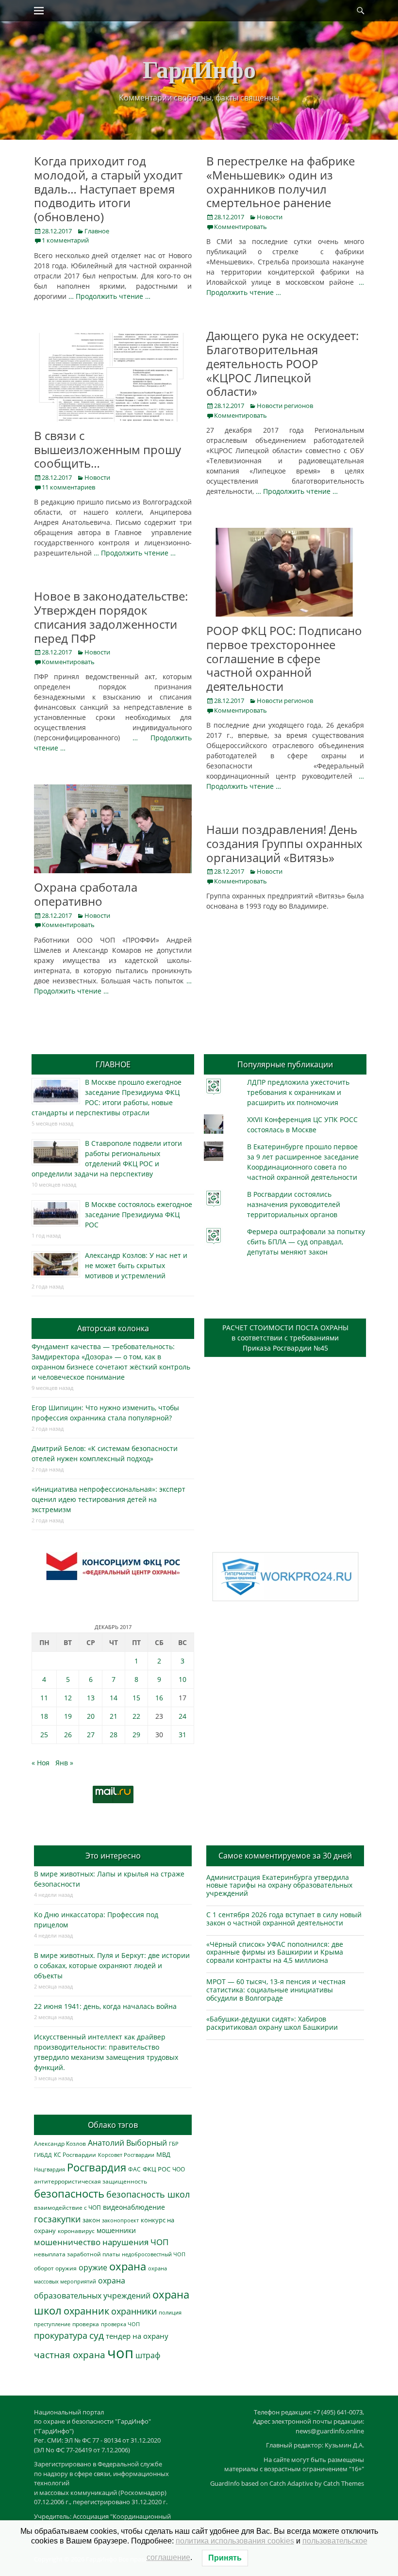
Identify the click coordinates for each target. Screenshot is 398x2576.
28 (114, 1735)
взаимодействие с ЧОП (67, 2208)
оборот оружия (55, 2268)
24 (182, 1716)
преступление (52, 2324)
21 (114, 1716)
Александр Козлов (60, 2143)
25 (44, 1735)
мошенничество (67, 2242)
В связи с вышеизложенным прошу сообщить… (108, 449)
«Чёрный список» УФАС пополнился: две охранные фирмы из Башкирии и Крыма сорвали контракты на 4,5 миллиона (275, 1952)
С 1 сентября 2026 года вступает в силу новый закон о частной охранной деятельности (284, 1919)
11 (44, 1698)
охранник (86, 2311)
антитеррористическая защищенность (91, 2181)
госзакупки (57, 2219)
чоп (120, 2353)
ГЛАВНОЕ (113, 1064)
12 (68, 1698)
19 (68, 1716)
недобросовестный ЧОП (154, 2254)
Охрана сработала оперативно (86, 894)
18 (44, 1716)
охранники (134, 2311)
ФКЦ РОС (157, 2169)
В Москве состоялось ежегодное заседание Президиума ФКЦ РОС (139, 1215)
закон (91, 2220)
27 (91, 1735)
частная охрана (70, 2355)
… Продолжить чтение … (109, 296)
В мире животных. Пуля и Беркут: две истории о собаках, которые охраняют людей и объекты (112, 1965)
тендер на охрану (137, 2336)
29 (136, 1735)
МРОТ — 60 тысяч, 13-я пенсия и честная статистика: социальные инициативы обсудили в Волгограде (276, 1990)
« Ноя (41, 1763)
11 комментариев (68, 487)
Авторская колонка (113, 1328)
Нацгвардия (50, 2169)
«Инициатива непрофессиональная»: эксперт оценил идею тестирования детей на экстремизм (108, 1499)
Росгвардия (97, 2167)
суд (97, 2335)
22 (136, 1716)
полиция (170, 2312)
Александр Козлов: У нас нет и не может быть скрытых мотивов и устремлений (136, 1265)
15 (136, 1698)
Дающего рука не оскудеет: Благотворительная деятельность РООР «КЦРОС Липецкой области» (282, 363)
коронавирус (76, 2231)
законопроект (120, 2220)
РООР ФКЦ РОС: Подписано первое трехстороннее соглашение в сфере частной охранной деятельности (284, 658)
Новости (270, 217)
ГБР (174, 2144)
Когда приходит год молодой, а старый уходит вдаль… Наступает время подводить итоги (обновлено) (108, 189)
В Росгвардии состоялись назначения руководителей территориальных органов (294, 1204)
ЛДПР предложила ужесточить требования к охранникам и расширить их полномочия (298, 1092)
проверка (86, 2324)
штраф (148, 2355)
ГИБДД (43, 2155)
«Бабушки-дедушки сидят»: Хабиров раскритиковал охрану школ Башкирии (272, 2023)
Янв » (64, 1763)
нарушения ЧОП (135, 2242)
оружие (93, 2267)
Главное (97, 231)
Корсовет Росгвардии (126, 2155)
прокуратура (61, 2335)
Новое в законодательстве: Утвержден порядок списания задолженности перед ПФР (111, 617)
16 (159, 1698)
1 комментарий (65, 240)
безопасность (69, 2193)
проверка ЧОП (120, 2324)
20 (91, 1716)
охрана (128, 2266)
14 (114, 1698)
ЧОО (179, 2169)
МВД (163, 2154)
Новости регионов (285, 406)
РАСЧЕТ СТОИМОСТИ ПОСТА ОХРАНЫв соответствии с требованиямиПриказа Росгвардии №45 (285, 1338)
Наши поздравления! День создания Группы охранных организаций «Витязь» (284, 843)
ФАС (134, 2169)
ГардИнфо (199, 69)
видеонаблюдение (134, 2207)
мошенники (116, 2230)
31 (182, 1735)
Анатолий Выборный (127, 2143)
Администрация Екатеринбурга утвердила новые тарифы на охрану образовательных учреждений (279, 1885)
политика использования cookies (235, 2541)
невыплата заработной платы (77, 2254)
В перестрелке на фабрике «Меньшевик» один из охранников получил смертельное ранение (281, 182)
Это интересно (113, 1856)
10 (182, 1679)
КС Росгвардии (75, 2154)
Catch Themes (344, 2483)
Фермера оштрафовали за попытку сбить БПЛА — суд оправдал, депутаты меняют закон (306, 1242)
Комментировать (240, 227)
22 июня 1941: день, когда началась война (105, 2006)
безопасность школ (148, 2194)
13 (91, 1698)
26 (68, 1735)
